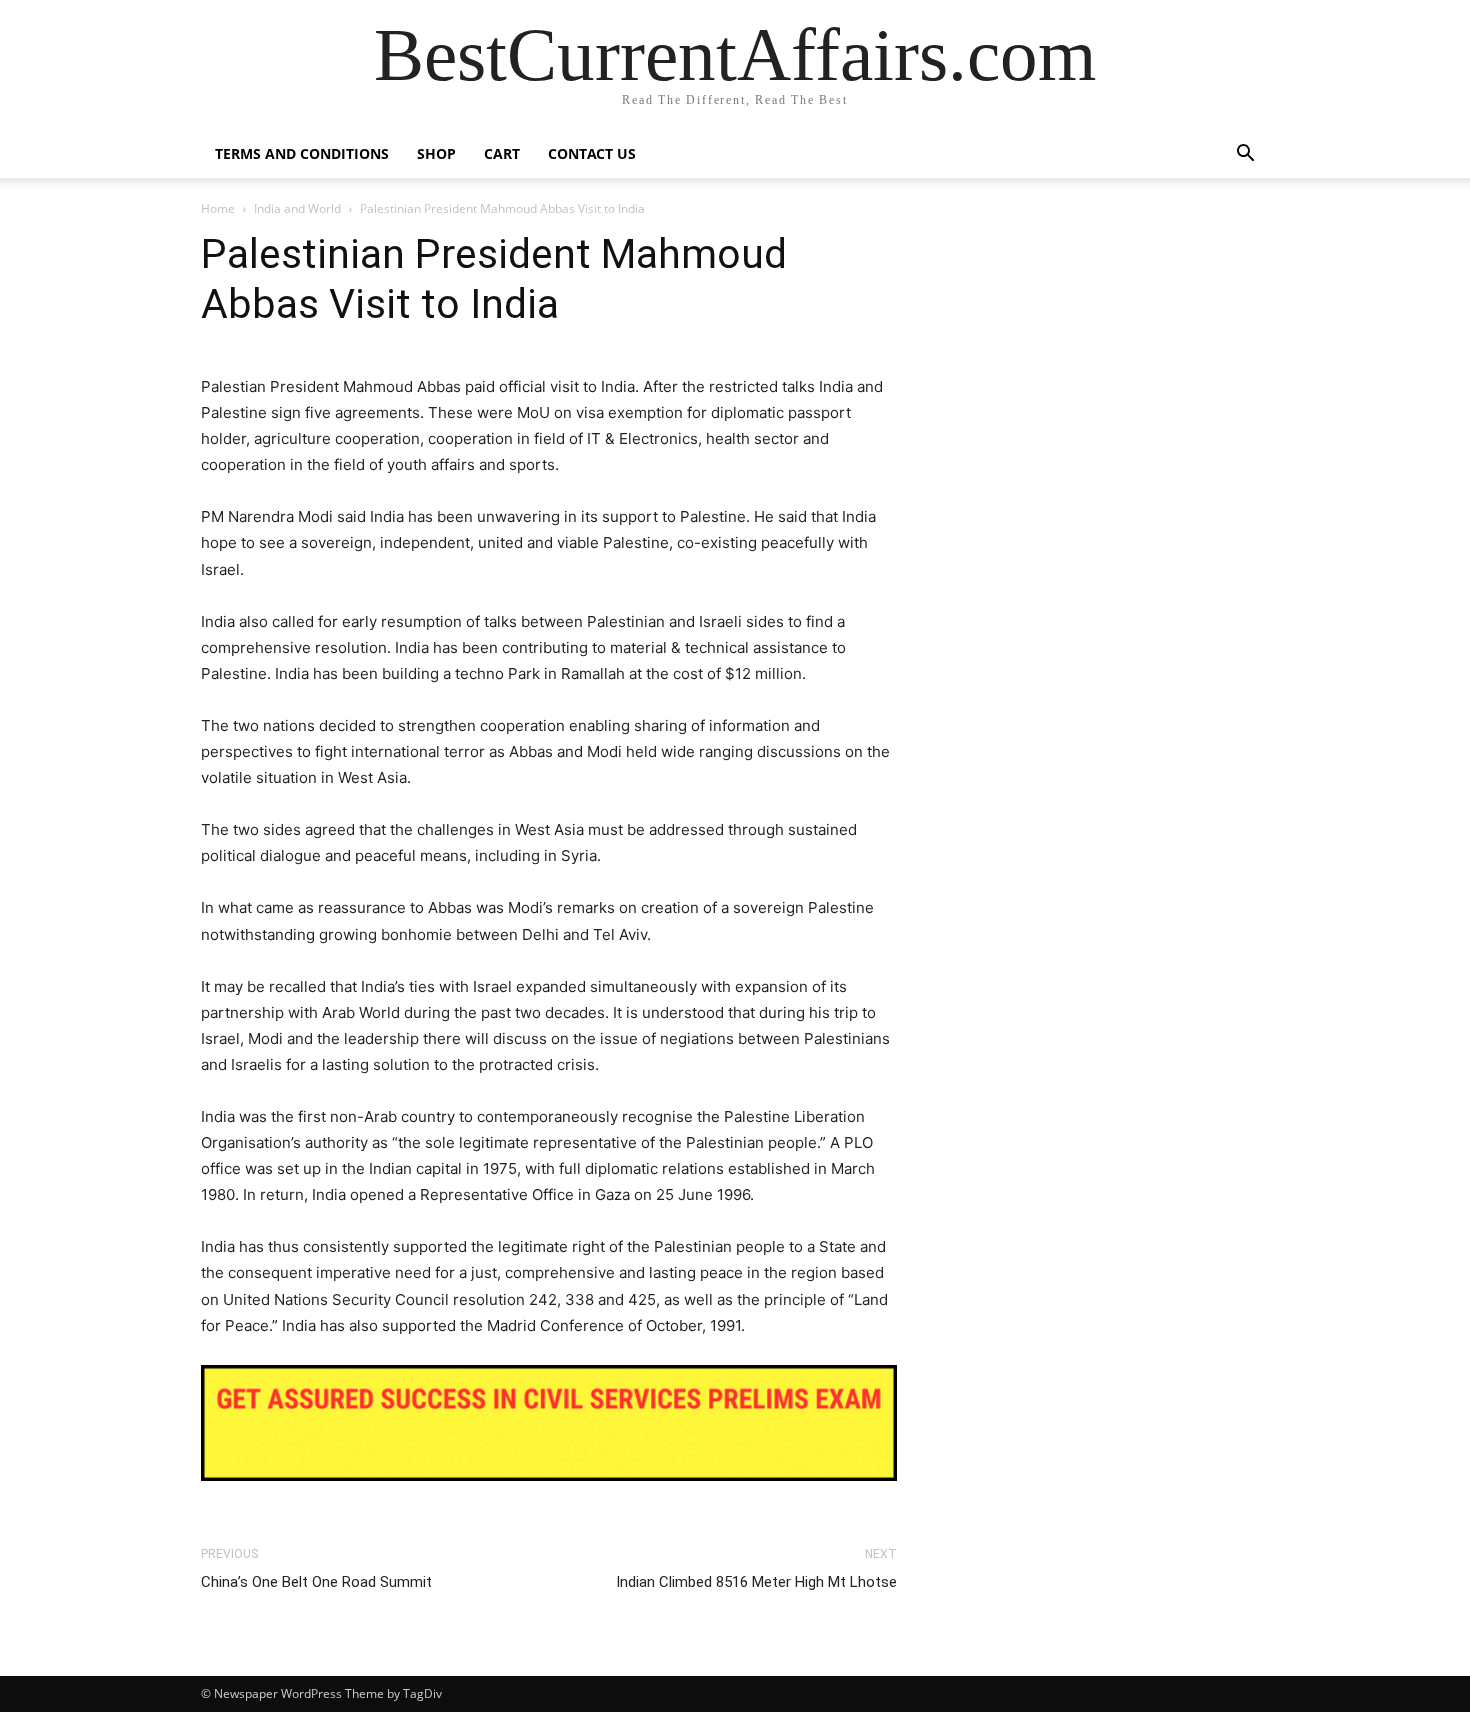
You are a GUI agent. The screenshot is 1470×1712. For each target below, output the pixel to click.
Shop (436, 153)
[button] (1245, 155)
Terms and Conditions (302, 153)
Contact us (592, 153)
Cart (502, 153)
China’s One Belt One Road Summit (316, 1582)
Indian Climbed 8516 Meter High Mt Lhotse (756, 1582)
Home (218, 208)
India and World (297, 208)
